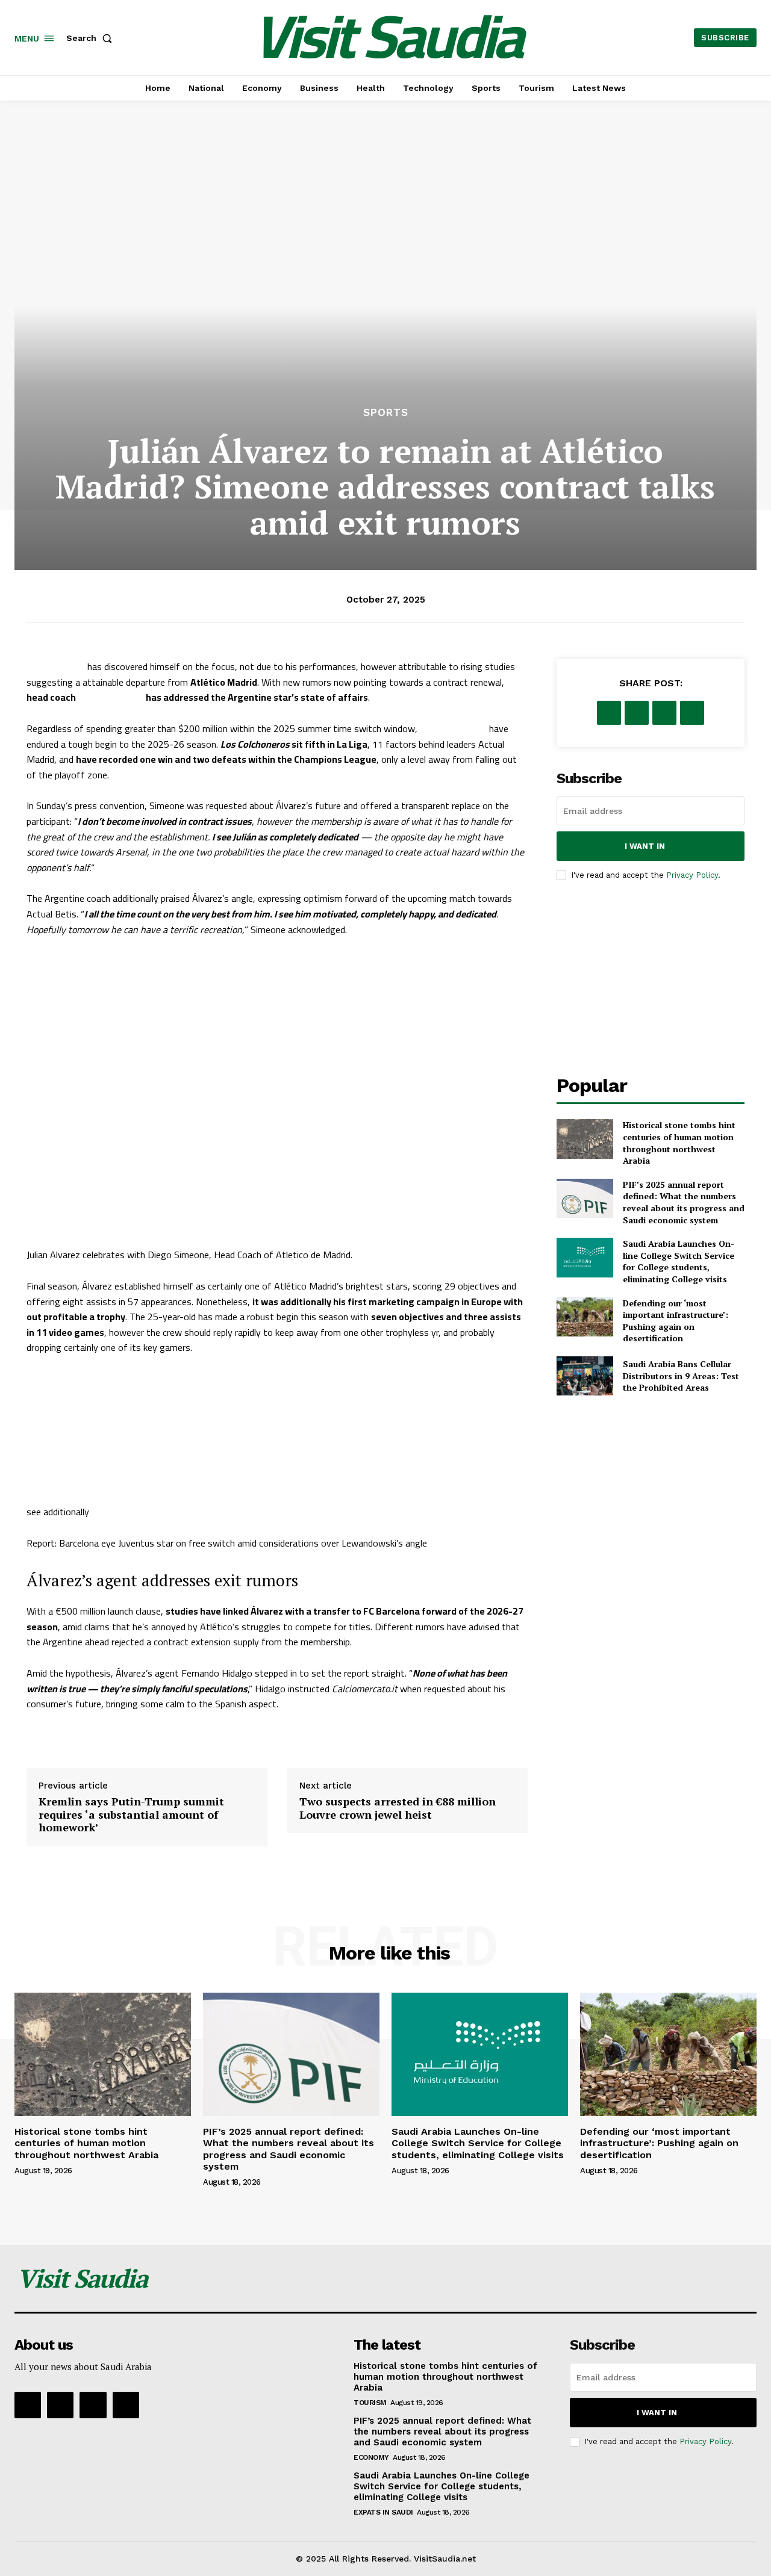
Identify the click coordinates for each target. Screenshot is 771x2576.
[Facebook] (609, 713)
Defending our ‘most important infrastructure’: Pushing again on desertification (676, 1321)
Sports (386, 413)
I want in (645, 846)
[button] (92, 38)
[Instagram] (60, 2405)
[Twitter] (637, 713)
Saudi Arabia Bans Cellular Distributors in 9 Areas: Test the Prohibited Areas (681, 1376)
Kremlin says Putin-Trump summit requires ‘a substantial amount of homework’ (131, 1814)
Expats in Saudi (383, 2512)
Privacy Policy (692, 875)
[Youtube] (126, 2405)
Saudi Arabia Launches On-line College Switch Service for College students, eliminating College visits (679, 1261)
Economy (371, 2457)
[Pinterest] (664, 713)
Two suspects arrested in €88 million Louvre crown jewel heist (398, 1808)
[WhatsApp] (692, 713)
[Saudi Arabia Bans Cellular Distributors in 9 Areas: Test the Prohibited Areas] (585, 1376)
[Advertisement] (385, 314)
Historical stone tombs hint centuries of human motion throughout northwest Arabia (679, 1143)
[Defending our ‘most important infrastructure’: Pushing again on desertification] (585, 1317)
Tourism (370, 2403)
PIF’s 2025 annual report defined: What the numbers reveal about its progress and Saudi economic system (684, 1202)
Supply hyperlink (66, 1735)
